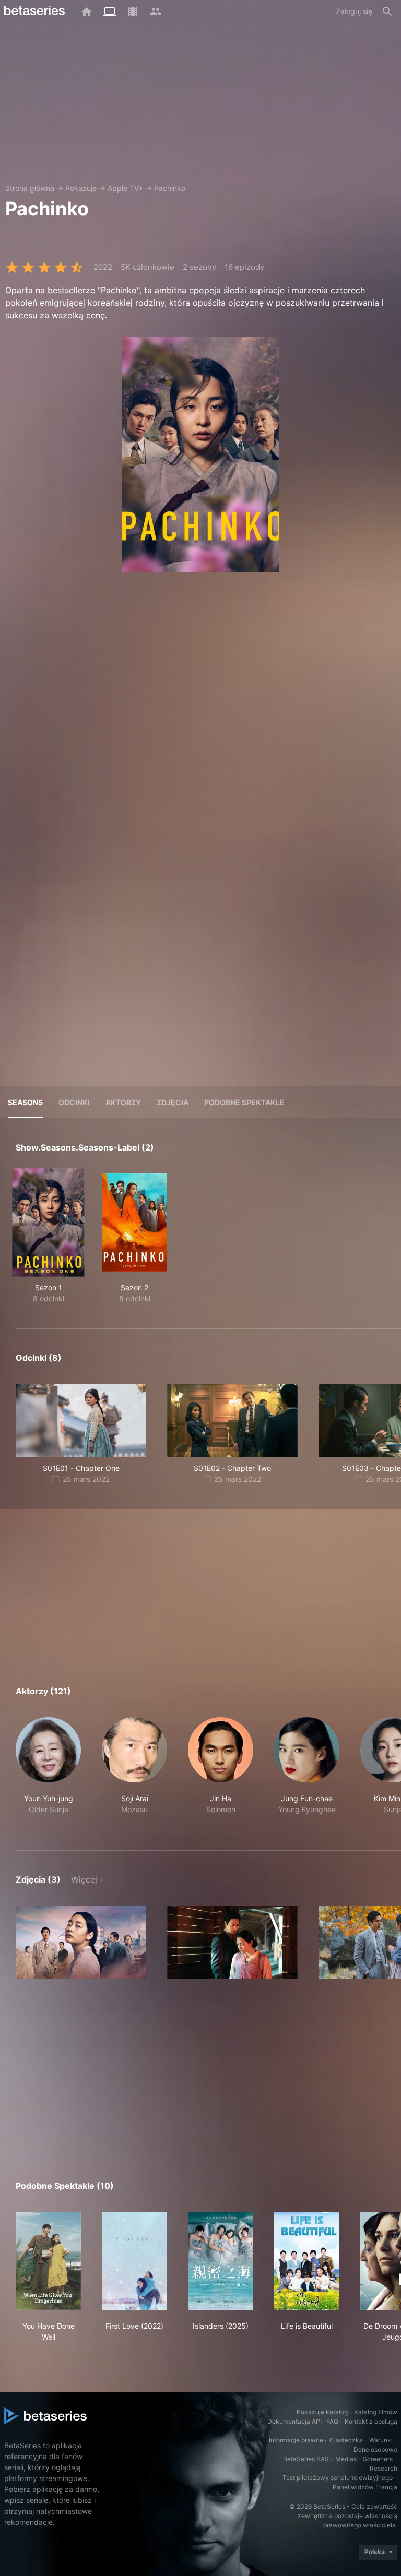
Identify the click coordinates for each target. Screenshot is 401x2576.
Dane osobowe (375, 2449)
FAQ (332, 2421)
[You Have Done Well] (48, 2261)
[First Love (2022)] (134, 2261)
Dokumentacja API (294, 2421)
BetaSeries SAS (306, 2459)
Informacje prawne (296, 2440)
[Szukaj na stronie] (387, 11)
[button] (48, 1771)
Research (384, 2468)
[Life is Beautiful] (307, 2261)
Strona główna (30, 188)
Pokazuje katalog (322, 2412)
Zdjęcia (173, 1102)
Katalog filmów (376, 2412)
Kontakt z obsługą (371, 2421)
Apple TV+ (125, 188)
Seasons (25, 1102)
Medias (346, 2459)
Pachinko (170, 188)
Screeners (378, 2459)
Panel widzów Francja (365, 2487)
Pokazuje (81, 188)
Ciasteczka (346, 2440)
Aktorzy (123, 1102)
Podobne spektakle (244, 1102)
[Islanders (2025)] (221, 2261)
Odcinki (74, 1102)
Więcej (84, 1879)
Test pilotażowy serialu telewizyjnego (338, 2478)
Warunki (381, 2440)
